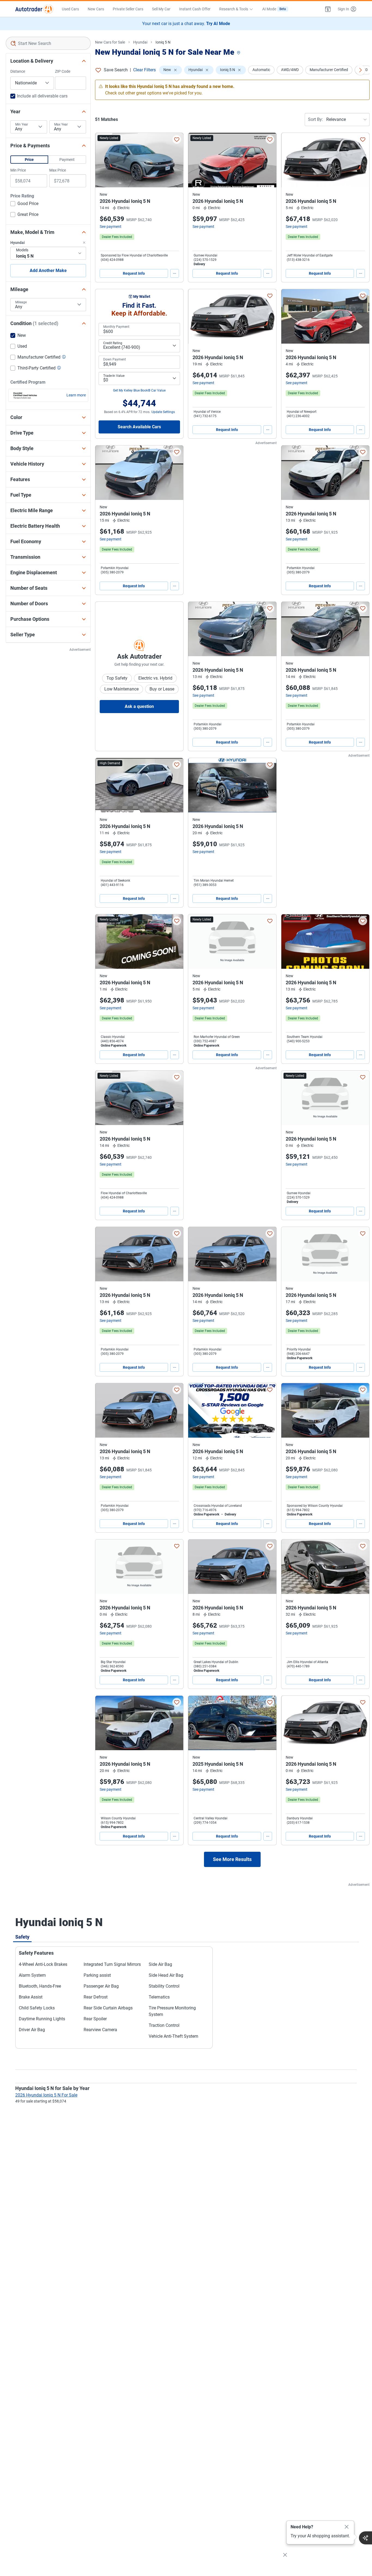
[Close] (347, 2527)
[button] (328, 9)
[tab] (22, 1937)
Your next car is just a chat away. (186, 24)
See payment (111, 227)
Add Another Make (48, 271)
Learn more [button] (76, 395)
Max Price (58, 170)
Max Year (61, 124)
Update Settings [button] (163, 412)
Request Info (134, 273)
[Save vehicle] (177, 139)
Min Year (22, 124)
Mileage (21, 302)
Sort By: (315, 119)
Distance (18, 71)
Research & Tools (234, 9)
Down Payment (115, 359)
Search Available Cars (139, 427)
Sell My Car (161, 9)
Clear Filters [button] (144, 70)
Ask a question (139, 706)
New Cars (96, 9)
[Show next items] (360, 70)
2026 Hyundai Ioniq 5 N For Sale (46, 2095)
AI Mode (274, 9)
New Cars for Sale (110, 42)
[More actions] (175, 273)
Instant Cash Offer (195, 9)
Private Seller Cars (128, 9)
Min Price (18, 170)
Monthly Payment (116, 327)
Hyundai (140, 42)
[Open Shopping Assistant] (365, 2538)
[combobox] (48, 43)
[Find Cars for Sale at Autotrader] (34, 9)
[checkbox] (24, 204)
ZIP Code (63, 71)
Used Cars (70, 9)
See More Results (232, 1859)
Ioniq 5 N (163, 42)
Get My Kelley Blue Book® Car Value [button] (139, 390)
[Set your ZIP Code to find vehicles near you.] (239, 53)
